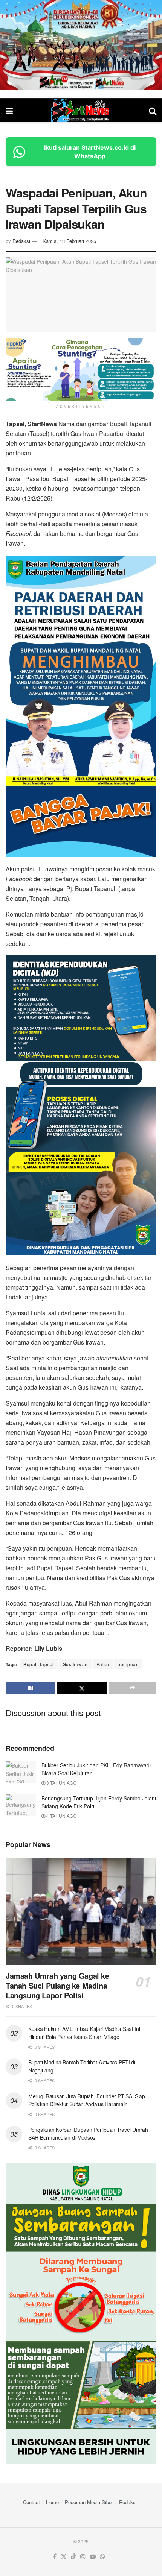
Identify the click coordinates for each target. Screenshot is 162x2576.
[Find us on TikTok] (73, 2557)
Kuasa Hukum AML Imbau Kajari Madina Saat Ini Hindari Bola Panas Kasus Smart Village (84, 2033)
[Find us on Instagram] (83, 2557)
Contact (31, 2502)
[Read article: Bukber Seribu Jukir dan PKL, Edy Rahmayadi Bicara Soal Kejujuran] (21, 1772)
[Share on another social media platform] (132, 1688)
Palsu (103, 1664)
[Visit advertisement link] (81, 45)
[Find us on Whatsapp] (102, 2557)
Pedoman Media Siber (89, 2502)
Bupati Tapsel (39, 1664)
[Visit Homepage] (81, 111)
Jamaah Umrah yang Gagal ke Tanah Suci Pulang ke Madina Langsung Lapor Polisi (57, 1985)
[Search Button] (153, 110)
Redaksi (21, 241)
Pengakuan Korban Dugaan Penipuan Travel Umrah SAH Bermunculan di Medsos (88, 2134)
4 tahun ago (61, 1816)
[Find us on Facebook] (55, 2557)
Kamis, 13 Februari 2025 (69, 241)
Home (52, 2502)
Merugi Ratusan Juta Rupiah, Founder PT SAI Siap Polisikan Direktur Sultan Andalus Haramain (87, 2100)
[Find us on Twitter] (64, 2557)
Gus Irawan (75, 1664)
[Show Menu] (9, 110)
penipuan (128, 1664)
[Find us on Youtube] (93, 2557)
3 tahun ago (61, 1783)
